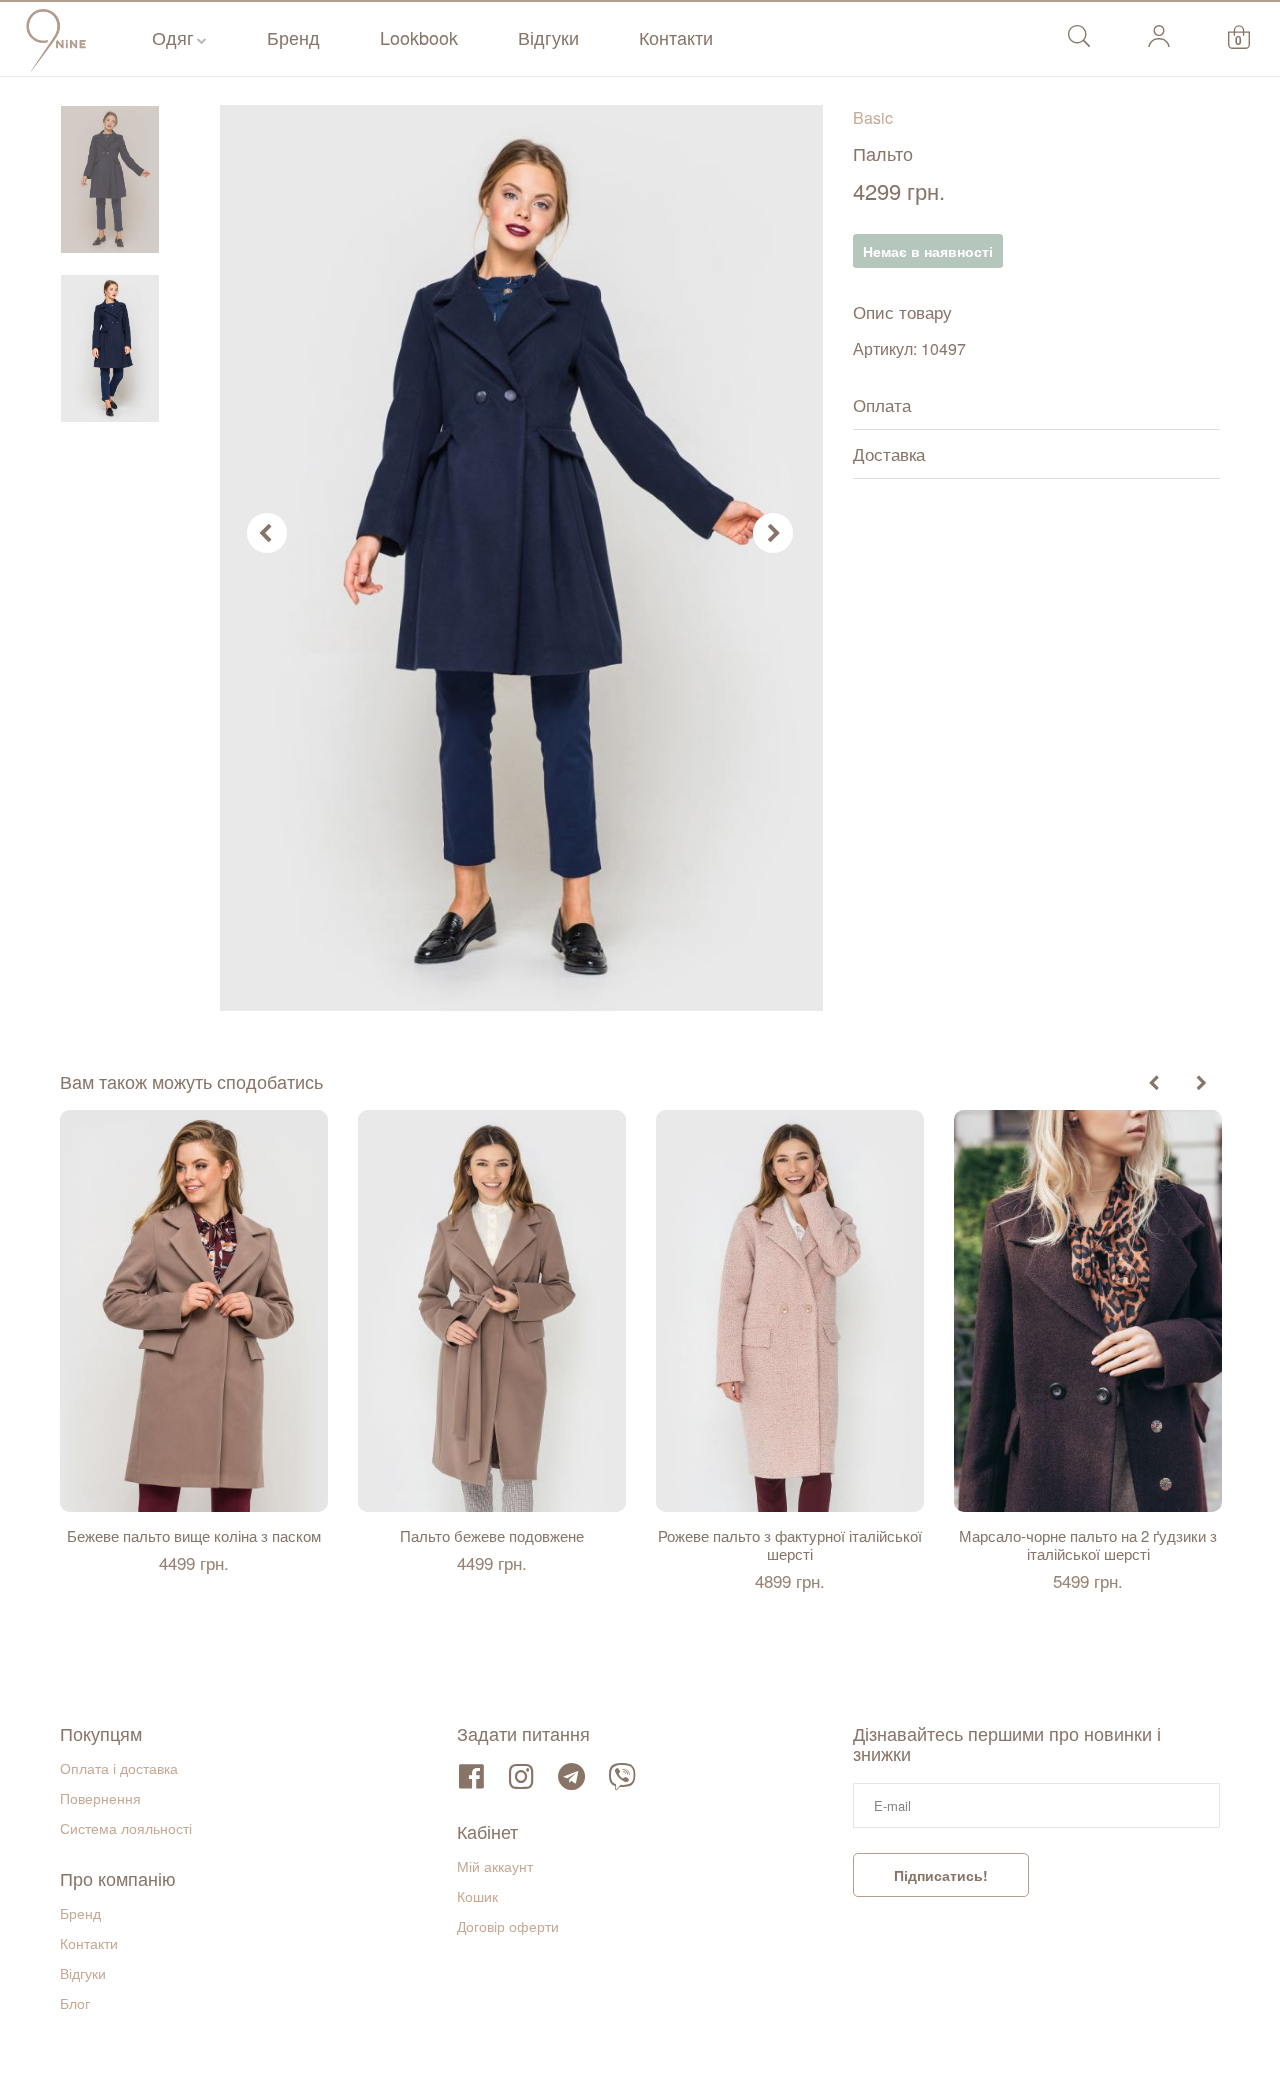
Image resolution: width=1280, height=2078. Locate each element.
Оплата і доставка (119, 1768)
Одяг (173, 37)
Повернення (100, 1798)
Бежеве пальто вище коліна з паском (194, 1536)
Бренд (293, 37)
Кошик (477, 1896)
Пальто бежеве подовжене (492, 1536)
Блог (75, 2003)
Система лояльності (126, 1828)
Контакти (676, 37)
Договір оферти (508, 1926)
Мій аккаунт (495, 1866)
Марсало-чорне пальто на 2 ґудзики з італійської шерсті (1088, 1545)
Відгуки (548, 37)
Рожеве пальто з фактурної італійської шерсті (790, 1545)
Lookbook (419, 37)
